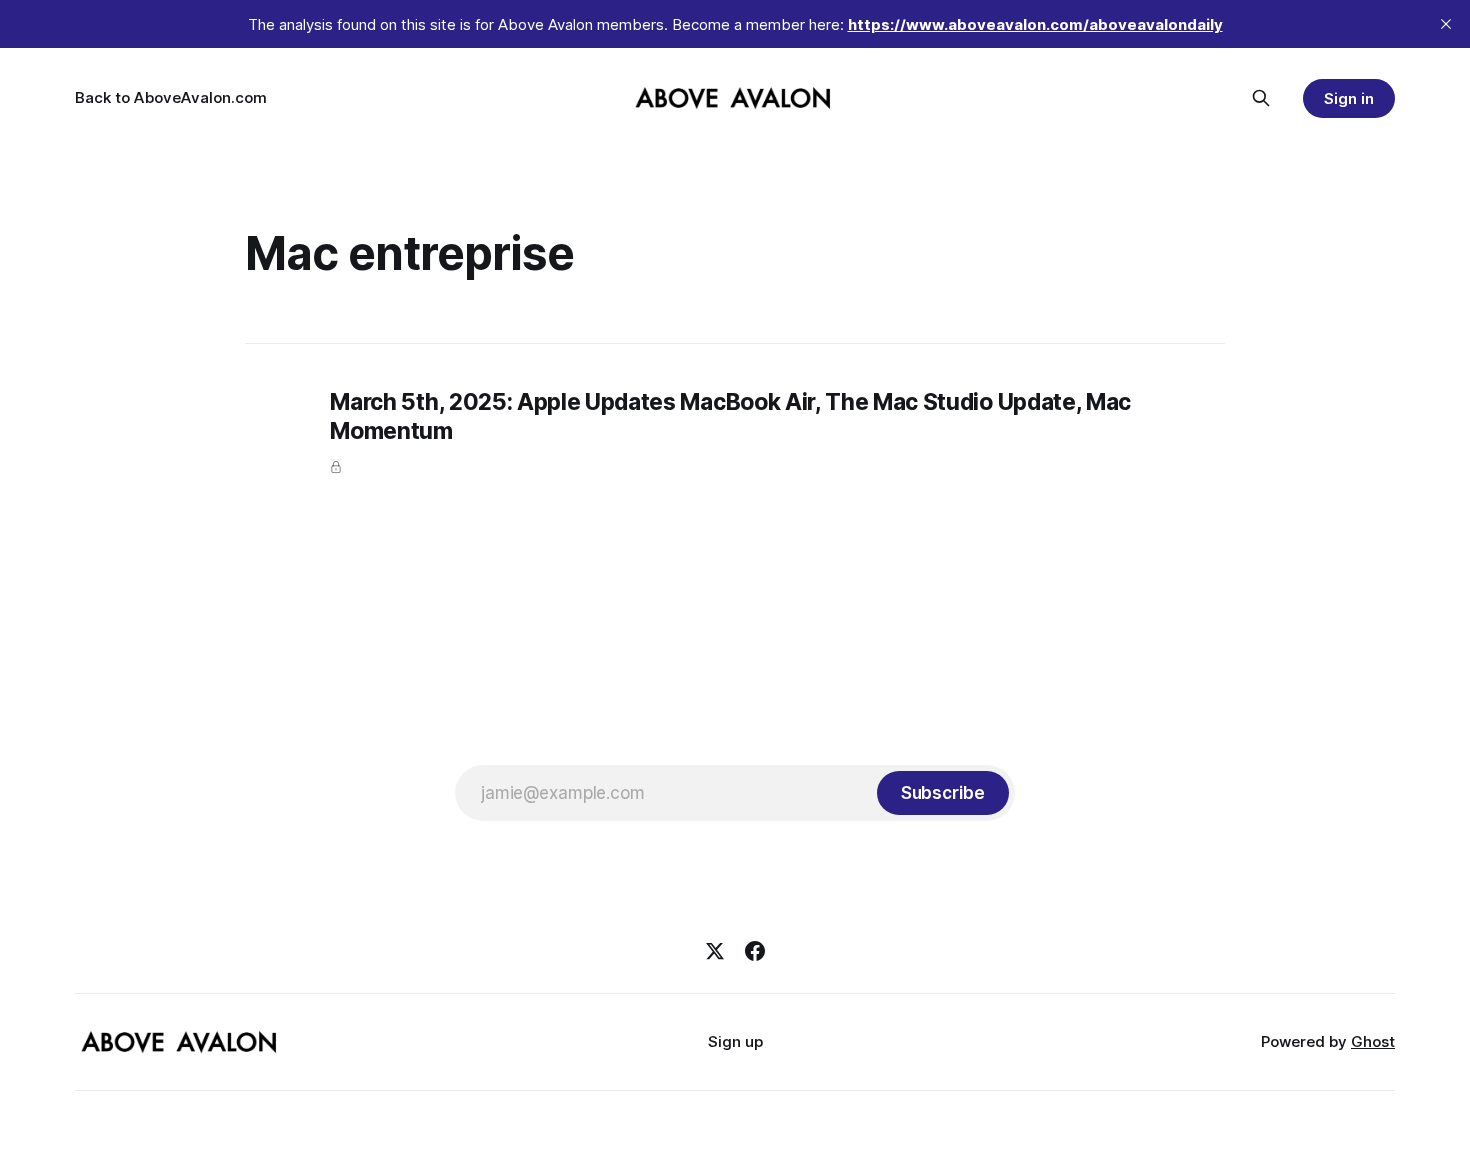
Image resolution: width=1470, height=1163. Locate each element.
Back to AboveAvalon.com (171, 97)
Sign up (735, 1041)
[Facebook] (755, 951)
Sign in (1349, 98)
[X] (715, 951)
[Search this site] (1261, 98)
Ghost (1373, 1041)
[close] (1446, 24)
